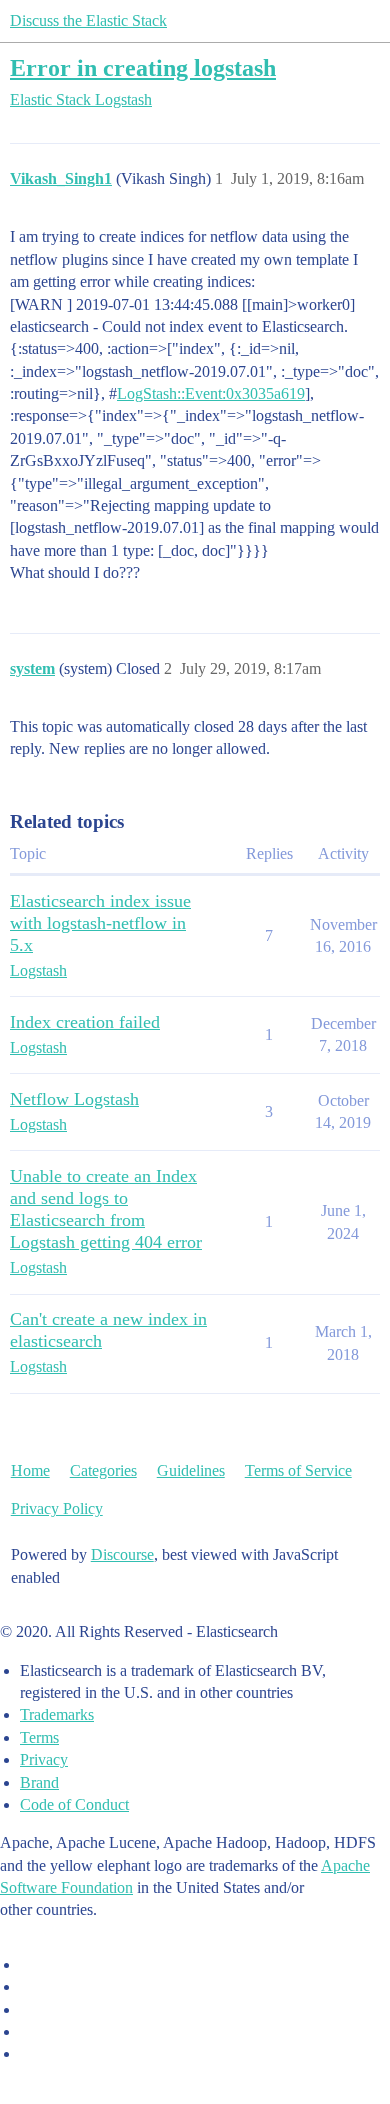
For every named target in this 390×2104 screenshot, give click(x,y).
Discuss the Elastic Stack (88, 20)
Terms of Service (298, 1470)
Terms (39, 1737)
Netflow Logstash (74, 1099)
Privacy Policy (57, 1508)
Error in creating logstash (143, 67)
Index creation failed (85, 1022)
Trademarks (57, 1714)
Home (30, 1470)
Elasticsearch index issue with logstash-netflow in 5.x (100, 923)
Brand (39, 1782)
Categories (103, 1470)
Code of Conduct (74, 1804)
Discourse (122, 1554)
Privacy (44, 1759)
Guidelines (191, 1470)
